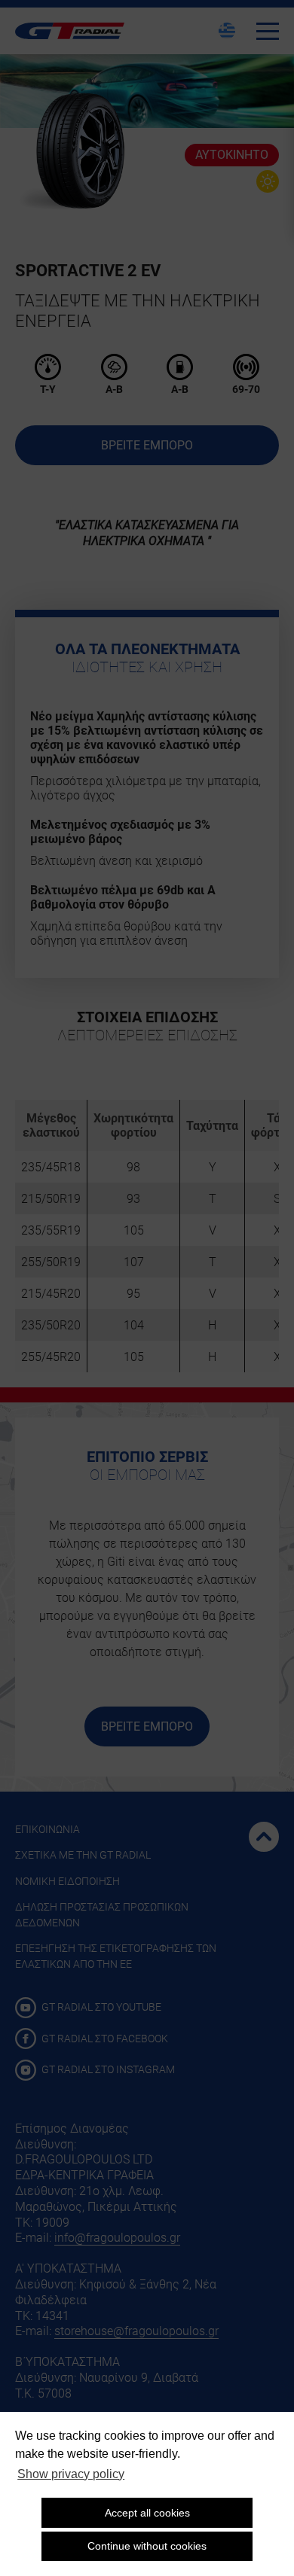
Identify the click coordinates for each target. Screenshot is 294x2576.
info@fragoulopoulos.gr (117, 2238)
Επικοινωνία (47, 1829)
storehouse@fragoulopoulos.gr (136, 2331)
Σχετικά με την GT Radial (83, 1855)
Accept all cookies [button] (147, 2513)
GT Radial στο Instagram (107, 2069)
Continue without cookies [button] (147, 2546)
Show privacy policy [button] (71, 2474)
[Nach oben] (264, 1837)
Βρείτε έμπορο (147, 445)
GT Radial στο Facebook (104, 2039)
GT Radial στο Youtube (100, 2007)
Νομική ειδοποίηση (67, 1881)
